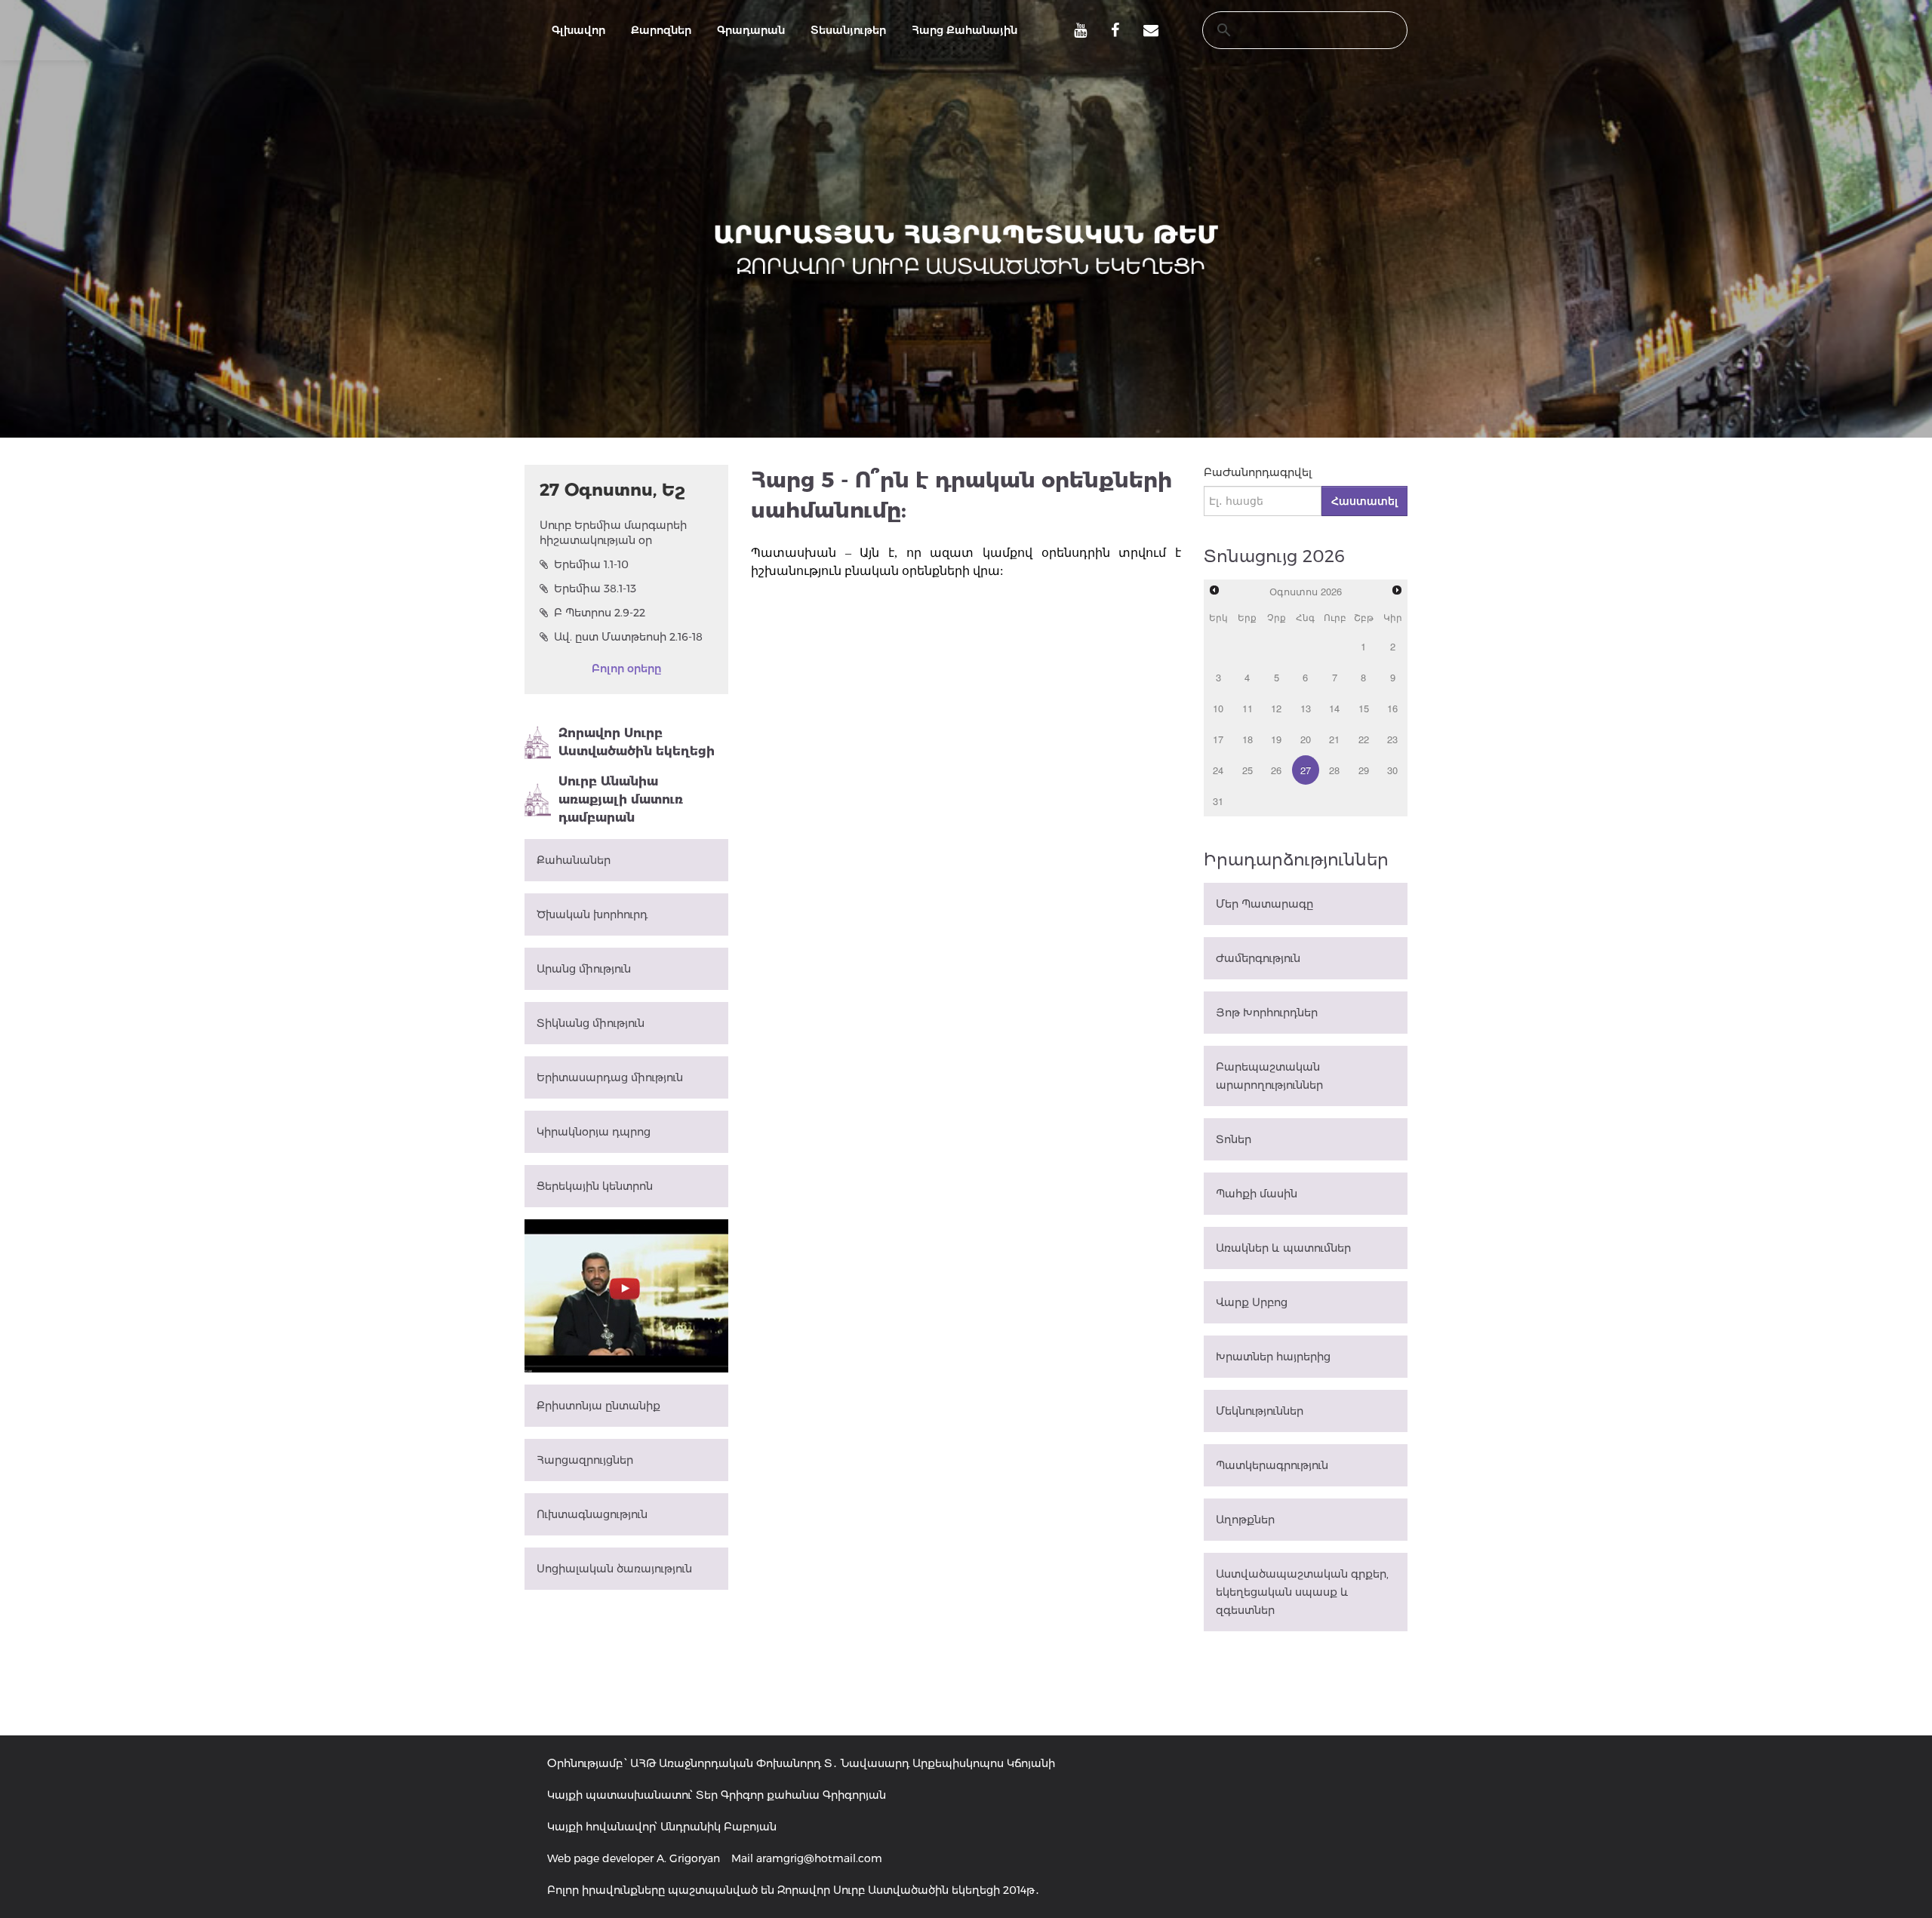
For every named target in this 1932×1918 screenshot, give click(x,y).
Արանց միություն (584, 969)
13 (1306, 708)
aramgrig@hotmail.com (819, 1858)
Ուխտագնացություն (592, 1514)
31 (1218, 801)
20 (1306, 739)
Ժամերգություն (1258, 958)
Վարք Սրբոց (1252, 1302)
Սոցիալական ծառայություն (614, 1569)
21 (1334, 739)
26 (1276, 770)
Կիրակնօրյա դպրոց (594, 1132)
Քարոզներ (661, 30)
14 (1334, 708)
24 (1218, 770)
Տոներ (1234, 1139)
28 (1334, 770)
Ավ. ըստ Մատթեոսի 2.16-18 (628, 637)
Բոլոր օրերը (626, 669)
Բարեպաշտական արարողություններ (1269, 1076)
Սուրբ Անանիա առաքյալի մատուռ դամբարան (621, 799)
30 (1392, 770)
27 (1306, 770)
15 (1364, 708)
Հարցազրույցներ (585, 1460)
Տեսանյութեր (848, 30)
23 (1392, 739)
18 (1247, 739)
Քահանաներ (574, 860)
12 (1276, 708)
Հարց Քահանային (964, 30)
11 (1247, 708)
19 (1276, 739)
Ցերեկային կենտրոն (595, 1186)
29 (1364, 770)
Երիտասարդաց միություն (610, 1077)
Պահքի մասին (1257, 1194)
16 (1392, 708)
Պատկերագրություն (1272, 1465)
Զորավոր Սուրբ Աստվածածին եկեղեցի (637, 742)
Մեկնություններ (1260, 1411)
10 (1218, 708)
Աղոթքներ (1245, 1520)
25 (1247, 770)
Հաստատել (1364, 501)
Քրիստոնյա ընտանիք (598, 1406)
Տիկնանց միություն (591, 1023)
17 (1218, 739)
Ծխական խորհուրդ (592, 914)
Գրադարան (751, 30)
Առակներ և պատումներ (1283, 1248)
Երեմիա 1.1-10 (591, 564)
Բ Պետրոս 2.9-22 (600, 613)
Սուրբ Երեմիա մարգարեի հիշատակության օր (613, 533)
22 (1364, 739)
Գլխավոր (578, 30)
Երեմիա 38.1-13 (595, 589)
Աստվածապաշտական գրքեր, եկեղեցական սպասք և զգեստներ (1302, 1592)
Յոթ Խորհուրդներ (1267, 1013)
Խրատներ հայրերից (1273, 1357)
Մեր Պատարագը (1264, 904)
